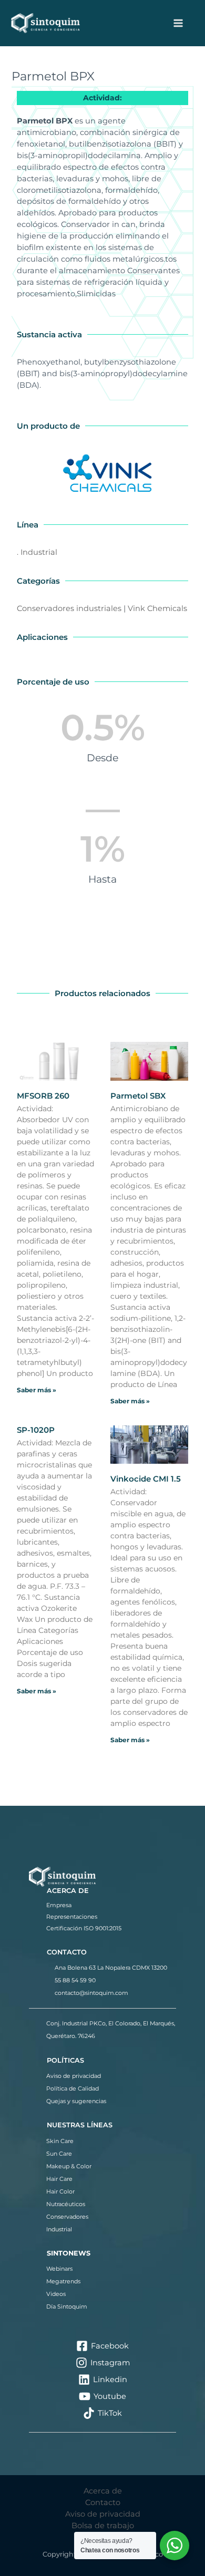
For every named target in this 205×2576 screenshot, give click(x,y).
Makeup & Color (69, 2166)
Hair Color (60, 2191)
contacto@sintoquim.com (91, 1993)
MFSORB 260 (43, 1096)
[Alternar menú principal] (178, 23)
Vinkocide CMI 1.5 (146, 1479)
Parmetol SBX (138, 1096)
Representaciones (72, 1917)
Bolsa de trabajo (103, 2526)
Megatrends (63, 2281)
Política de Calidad (73, 2088)
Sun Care (59, 2154)
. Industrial (37, 552)
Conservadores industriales (69, 608)
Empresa (59, 1905)
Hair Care (59, 2179)
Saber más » (37, 1390)
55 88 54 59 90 (75, 1980)
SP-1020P (36, 1430)
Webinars (59, 2269)
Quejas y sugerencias (76, 2101)
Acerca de (103, 2491)
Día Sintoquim (67, 2306)
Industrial (59, 2229)
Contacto (103, 2502)
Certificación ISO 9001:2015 (84, 1928)
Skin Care (60, 2141)
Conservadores (67, 2217)
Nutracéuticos (66, 2204)
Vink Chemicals (157, 608)
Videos (56, 2294)
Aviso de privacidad (74, 2076)
